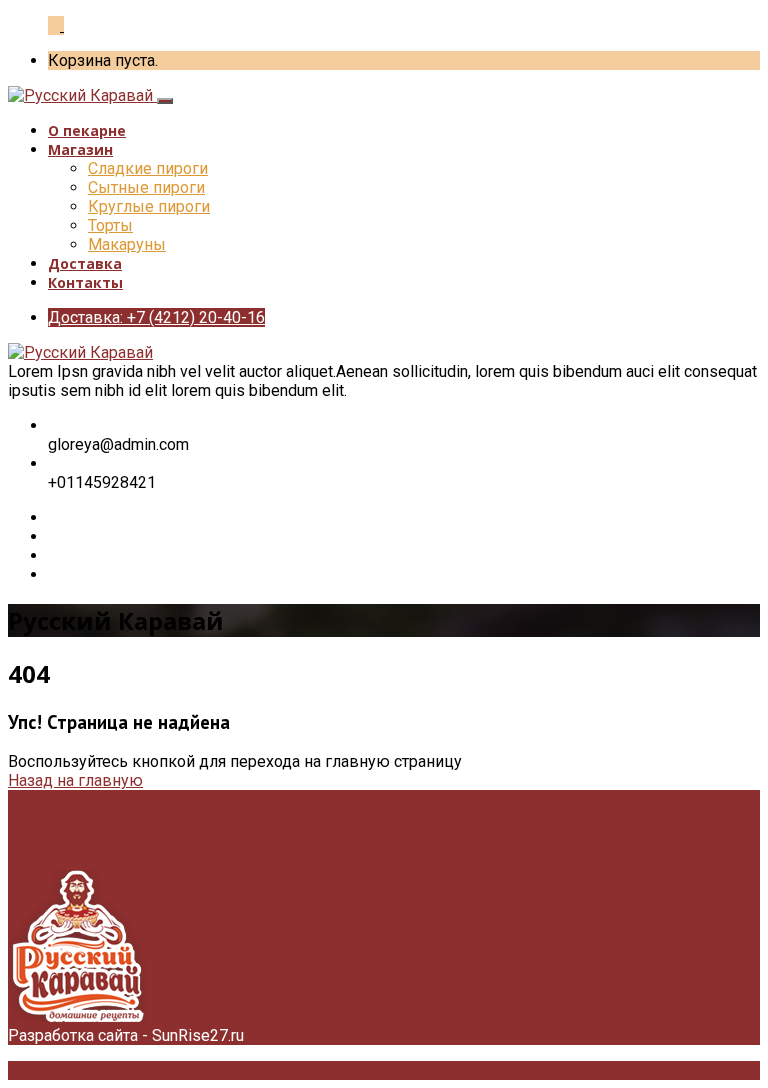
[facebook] (54, 517)
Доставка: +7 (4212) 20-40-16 (156, 317)
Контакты (85, 282)
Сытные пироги (146, 187)
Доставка (85, 263)
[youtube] (54, 574)
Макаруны (127, 244)
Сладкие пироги (148, 168)
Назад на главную (75, 780)
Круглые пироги (149, 206)
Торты (110, 225)
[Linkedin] (54, 555)
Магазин (80, 149)
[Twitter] (54, 536)
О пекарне (87, 130)
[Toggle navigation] (165, 101)
